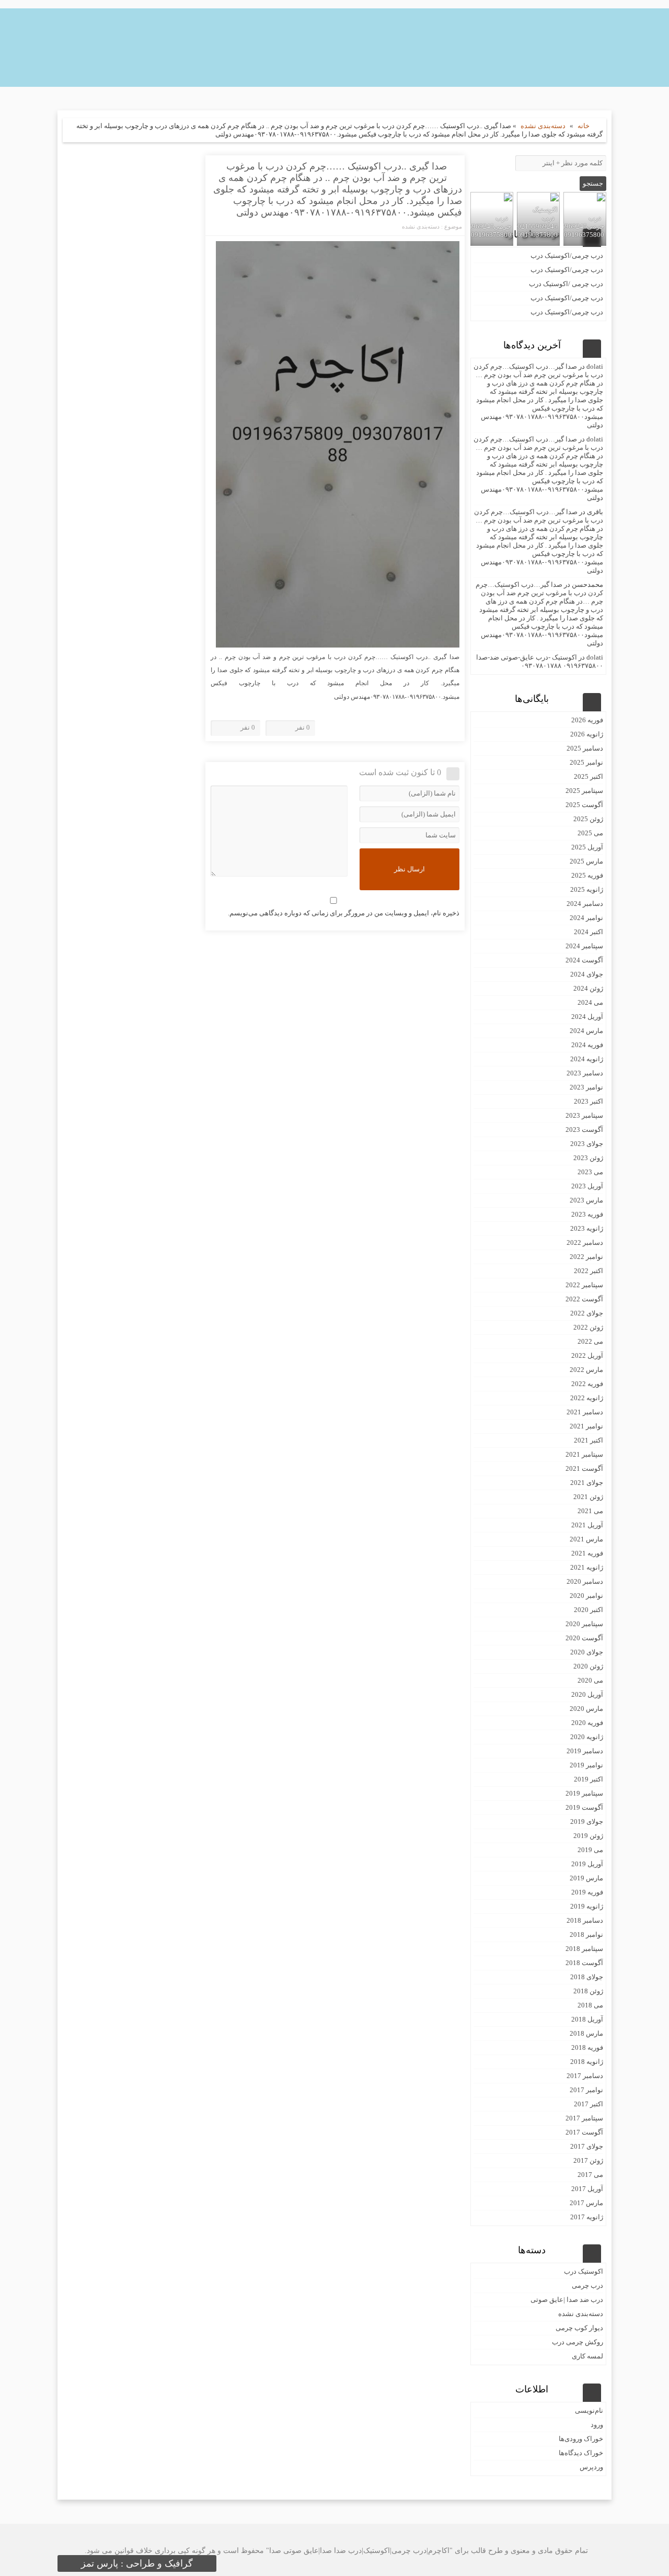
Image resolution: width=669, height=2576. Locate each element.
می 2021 (590, 1511)
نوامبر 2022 (586, 1257)
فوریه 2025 (587, 875)
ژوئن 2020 (588, 1666)
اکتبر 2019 (589, 1779)
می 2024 (590, 1002)
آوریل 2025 (587, 847)
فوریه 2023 (587, 1214)
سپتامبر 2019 (584, 1793)
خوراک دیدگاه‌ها (581, 2453)
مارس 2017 (586, 2203)
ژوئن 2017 (588, 2160)
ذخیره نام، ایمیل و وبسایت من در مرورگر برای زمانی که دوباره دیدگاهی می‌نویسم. (344, 913)
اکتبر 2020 (589, 1610)
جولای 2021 (587, 1483)
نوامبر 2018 (586, 1934)
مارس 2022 (586, 1370)
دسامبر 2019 (585, 1751)
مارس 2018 (586, 2033)
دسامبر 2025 (585, 748)
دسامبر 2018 (585, 1920)
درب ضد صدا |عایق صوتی (567, 2300)
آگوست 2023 (584, 1130)
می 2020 (590, 1680)
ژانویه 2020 (587, 1737)
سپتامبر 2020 (584, 1624)
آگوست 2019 (584, 1807)
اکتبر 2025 (589, 776)
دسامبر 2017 (585, 2076)
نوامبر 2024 (586, 918)
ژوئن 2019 (588, 1836)
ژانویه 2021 (587, 1567)
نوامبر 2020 (586, 1596)
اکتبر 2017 (589, 2104)
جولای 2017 (587, 2146)
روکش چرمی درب (578, 2342)
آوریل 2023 (587, 1186)
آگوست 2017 (584, 2132)
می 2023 (590, 1172)
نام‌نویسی (589, 2410)
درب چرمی (587, 2285)
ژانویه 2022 (587, 1398)
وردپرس (591, 2467)
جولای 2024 (587, 974)
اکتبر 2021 (589, 1440)
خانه (584, 126)
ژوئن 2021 (588, 1497)
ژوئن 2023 (588, 1158)
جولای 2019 (587, 1822)
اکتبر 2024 (589, 932)
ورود (597, 2425)
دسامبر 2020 (585, 1581)
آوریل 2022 (587, 1355)
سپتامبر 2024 (584, 946)
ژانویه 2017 (587, 2217)
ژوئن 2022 (588, 1327)
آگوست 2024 (584, 960)
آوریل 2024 (587, 1017)
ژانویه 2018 (587, 2062)
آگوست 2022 (584, 1299)
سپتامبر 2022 (584, 1285)
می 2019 (590, 1850)
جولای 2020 (587, 1652)
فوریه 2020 (587, 1723)
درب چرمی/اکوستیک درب (567, 256)
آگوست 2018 (584, 1963)
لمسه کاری (587, 2356)
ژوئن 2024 (588, 988)
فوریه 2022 (587, 1384)
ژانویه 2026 (587, 734)
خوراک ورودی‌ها (581, 2439)
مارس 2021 (586, 1539)
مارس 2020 (586, 1709)
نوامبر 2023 (586, 1087)
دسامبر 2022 (585, 1242)
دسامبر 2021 (585, 1412)
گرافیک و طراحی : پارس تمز (137, 2563)
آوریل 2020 (587, 1694)
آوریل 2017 (587, 2189)
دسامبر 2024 (585, 904)
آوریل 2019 (587, 1864)
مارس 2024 (586, 1031)
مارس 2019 (586, 1878)
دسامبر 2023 (585, 1073)
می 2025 (590, 833)
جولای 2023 (587, 1144)
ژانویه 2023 (587, 1228)
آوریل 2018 (587, 2019)
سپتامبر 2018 (584, 1949)
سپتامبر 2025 (584, 791)
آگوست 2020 (584, 1638)
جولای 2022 (587, 1313)
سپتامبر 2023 (584, 1115)
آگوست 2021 (584, 1468)
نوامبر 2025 (586, 762)
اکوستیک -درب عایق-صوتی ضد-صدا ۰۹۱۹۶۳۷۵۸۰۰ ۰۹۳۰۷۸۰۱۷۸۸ (540, 661)
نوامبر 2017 (586, 2090)
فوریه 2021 (587, 1553)
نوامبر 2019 (586, 1765)
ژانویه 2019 (587, 1906)
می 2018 (590, 2005)
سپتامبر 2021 (584, 1454)
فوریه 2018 (587, 2047)
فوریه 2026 (587, 720)
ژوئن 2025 (588, 819)
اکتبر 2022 (589, 1271)
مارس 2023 (586, 1200)
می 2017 (590, 2175)
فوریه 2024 (587, 1045)
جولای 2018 (587, 1977)
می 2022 (590, 1341)
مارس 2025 (586, 861)
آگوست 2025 (584, 805)
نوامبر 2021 (586, 1426)
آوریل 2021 (587, 1525)
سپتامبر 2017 (584, 2118)
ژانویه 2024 (587, 1059)
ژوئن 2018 (588, 1991)
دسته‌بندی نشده (543, 126)
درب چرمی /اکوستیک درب (566, 284)
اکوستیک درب (584, 2271)
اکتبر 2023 (589, 1101)
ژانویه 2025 (587, 889)
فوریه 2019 (587, 1892)
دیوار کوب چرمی (579, 2328)
